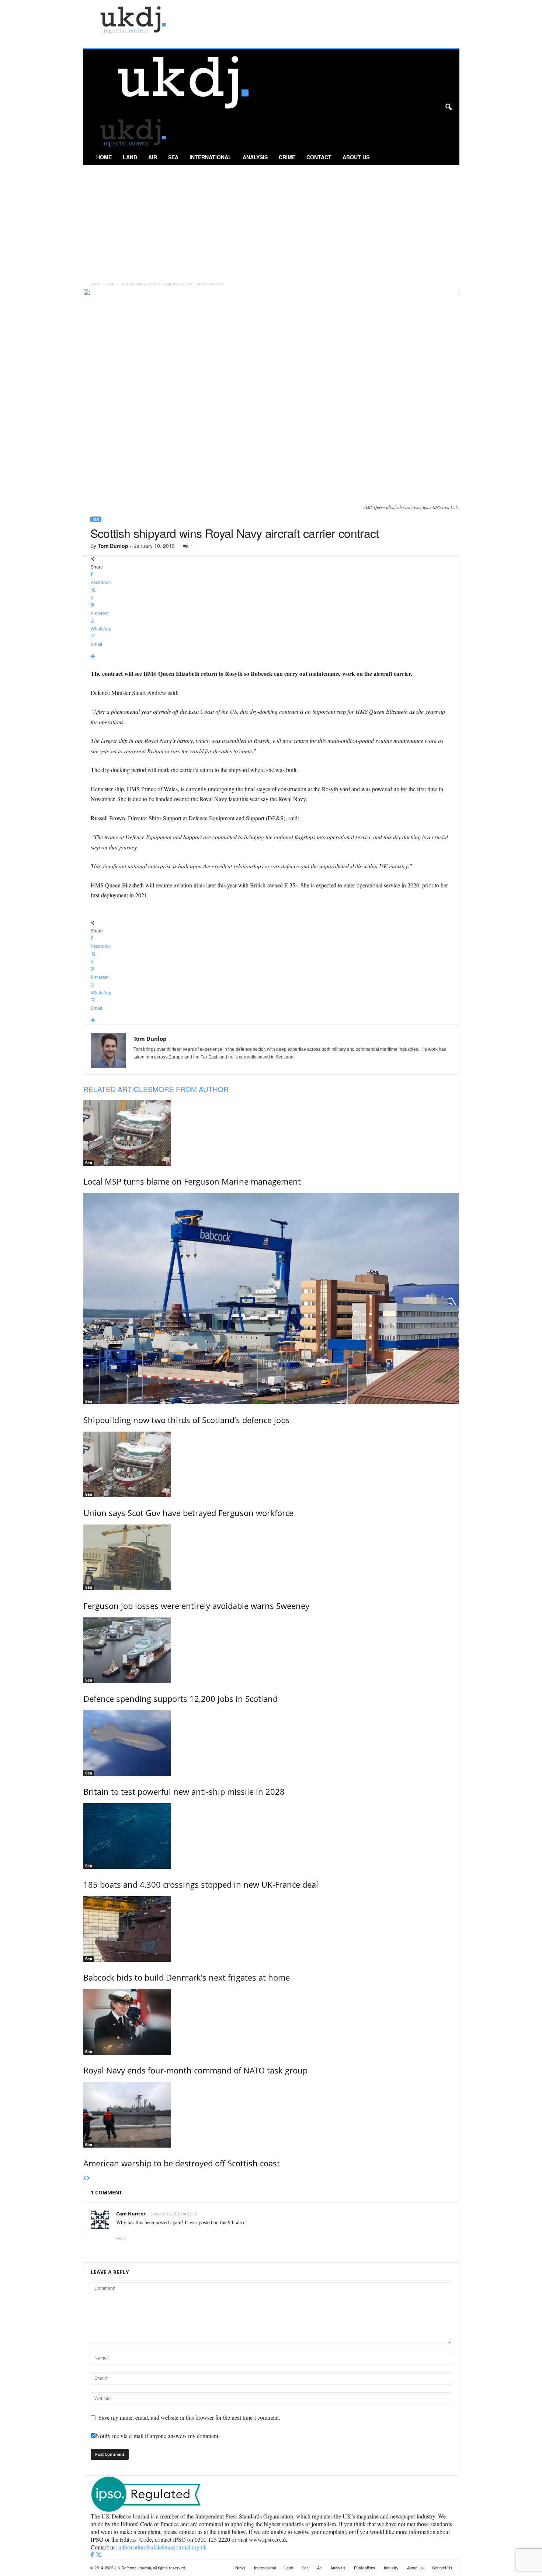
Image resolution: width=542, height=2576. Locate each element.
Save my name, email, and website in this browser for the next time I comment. (189, 2417)
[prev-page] (85, 2179)
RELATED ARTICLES (118, 1089)
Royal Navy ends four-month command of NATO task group (195, 2070)
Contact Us (442, 2568)
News (240, 2568)
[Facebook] (93, 2555)
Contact (319, 157)
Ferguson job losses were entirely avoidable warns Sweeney (196, 1606)
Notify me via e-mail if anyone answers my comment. (158, 2436)
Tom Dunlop (113, 546)
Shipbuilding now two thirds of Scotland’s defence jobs (187, 1420)
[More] (271, 657)
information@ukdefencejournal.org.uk (163, 2547)
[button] (448, 107)
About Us (356, 157)
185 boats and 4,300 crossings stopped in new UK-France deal (201, 1884)
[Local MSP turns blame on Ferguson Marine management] (271, 1133)
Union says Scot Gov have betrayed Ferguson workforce (188, 1513)
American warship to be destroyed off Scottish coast (182, 2163)
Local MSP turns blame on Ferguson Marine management (192, 1181)
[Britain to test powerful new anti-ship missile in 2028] (271, 1743)
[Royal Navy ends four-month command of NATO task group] (271, 2022)
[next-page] (88, 2179)
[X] (99, 2555)
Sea (173, 157)
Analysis (255, 157)
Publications (365, 2568)
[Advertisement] (271, 220)
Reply (121, 2238)
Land (130, 157)
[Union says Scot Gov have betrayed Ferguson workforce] (271, 1464)
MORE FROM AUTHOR (191, 1089)
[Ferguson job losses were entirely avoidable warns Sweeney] (271, 1557)
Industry (391, 2568)
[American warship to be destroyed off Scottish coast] (271, 2115)
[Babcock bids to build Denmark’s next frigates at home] (271, 1929)
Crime (287, 157)
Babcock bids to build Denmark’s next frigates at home (187, 1977)
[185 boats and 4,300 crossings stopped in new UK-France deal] (271, 1836)
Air (153, 157)
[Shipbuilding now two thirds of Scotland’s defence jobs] (271, 1299)
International (211, 157)
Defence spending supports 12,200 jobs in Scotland (180, 1699)
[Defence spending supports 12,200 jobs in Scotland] (271, 1650)
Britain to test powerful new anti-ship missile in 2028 (184, 1791)
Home (104, 157)
